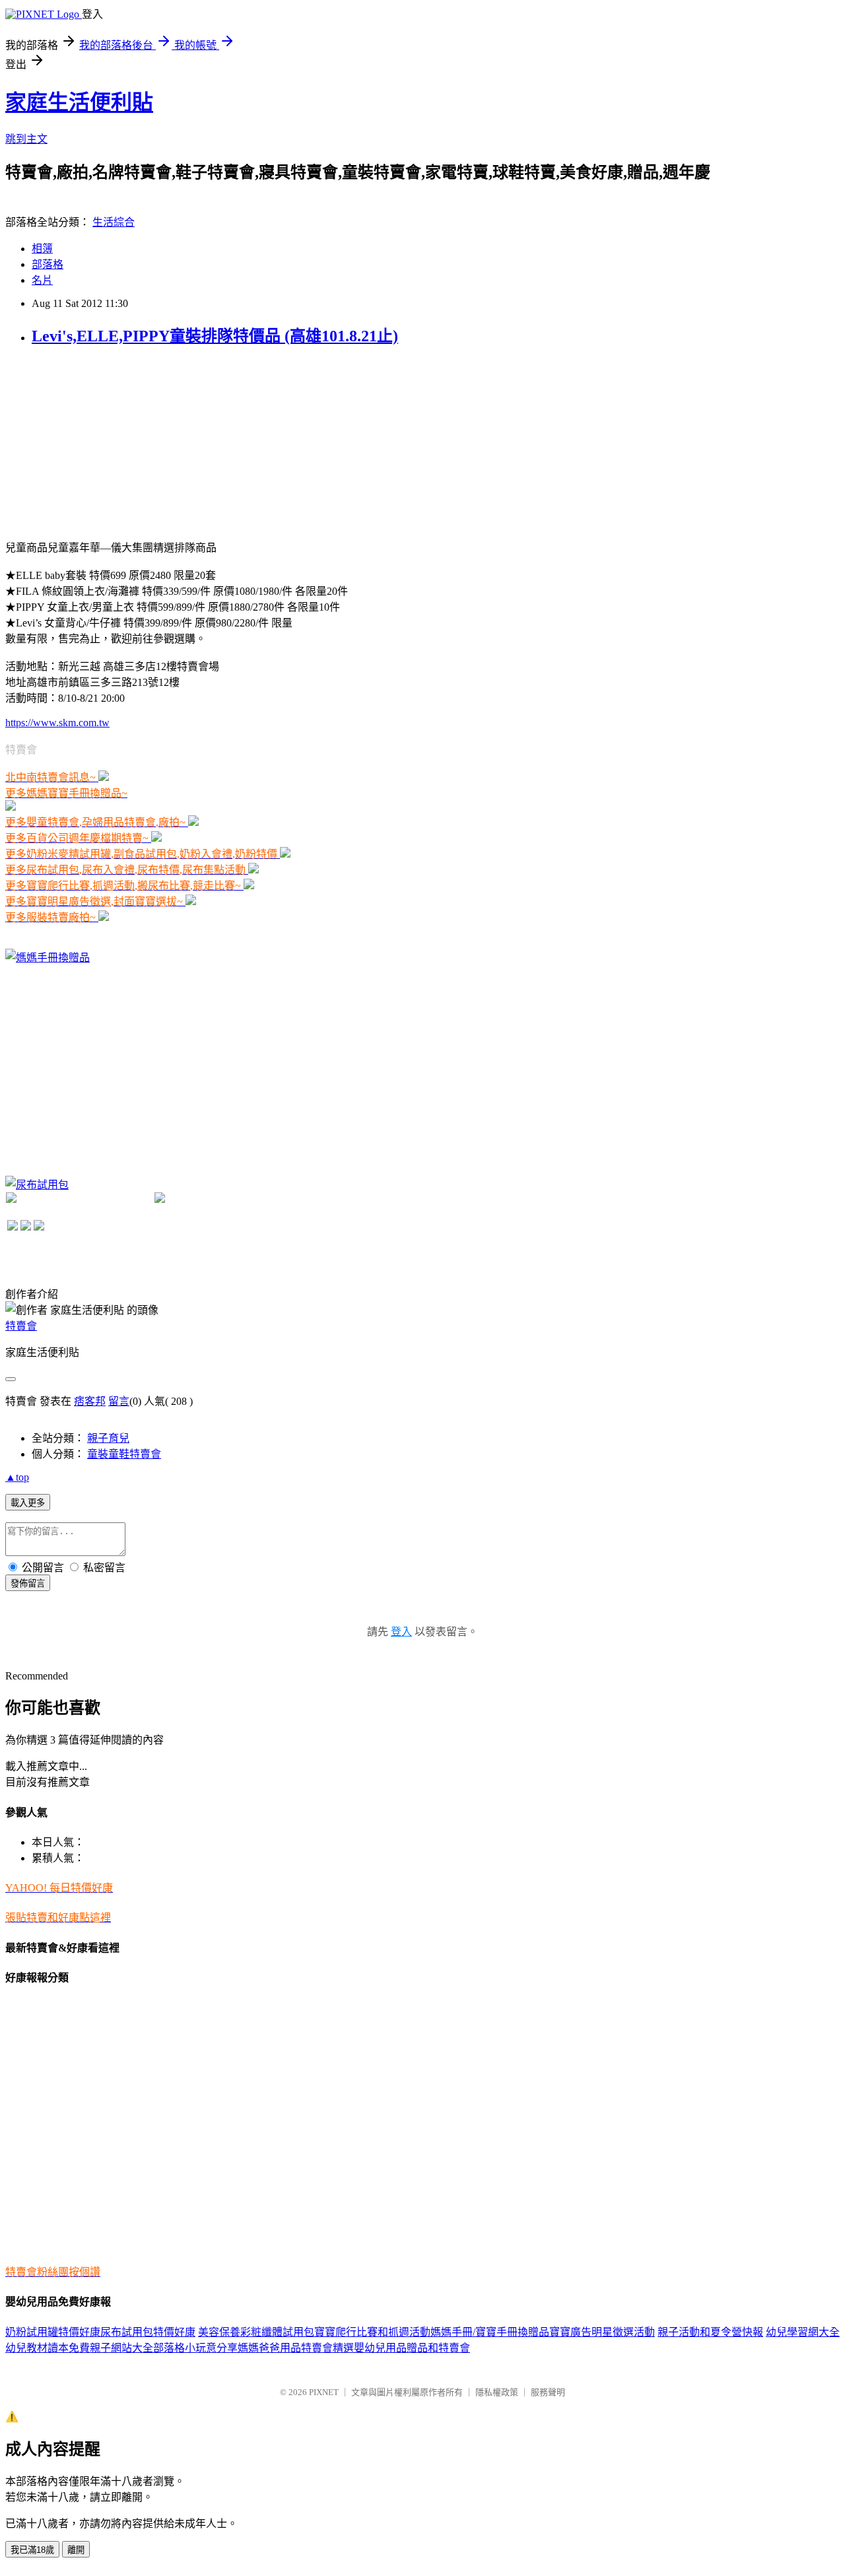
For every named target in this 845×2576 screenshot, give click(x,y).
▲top (17, 1477)
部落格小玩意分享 (195, 2348)
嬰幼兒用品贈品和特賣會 (412, 2348)
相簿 (42, 249)
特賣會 (21, 1326)
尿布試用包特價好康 (148, 2332)
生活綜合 (114, 222)
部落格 (48, 264)
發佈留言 (28, 1583)
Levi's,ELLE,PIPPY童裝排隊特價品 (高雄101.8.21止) (215, 336)
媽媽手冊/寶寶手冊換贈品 (490, 2332)
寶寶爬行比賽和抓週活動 (372, 2332)
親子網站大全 (121, 2348)
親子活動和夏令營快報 (710, 2332)
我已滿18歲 (32, 2550)
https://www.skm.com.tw (57, 723)
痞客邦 (90, 1401)
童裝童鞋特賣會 (124, 1454)
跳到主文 (26, 139)
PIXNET (324, 2392)
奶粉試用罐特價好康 (53, 2332)
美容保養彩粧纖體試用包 (256, 2332)
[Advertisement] (104, 442)
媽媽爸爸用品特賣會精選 (296, 2348)
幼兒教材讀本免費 (48, 2348)
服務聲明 (548, 2392)
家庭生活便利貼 (79, 102)
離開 (76, 2550)
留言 (119, 1401)
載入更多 (28, 1503)
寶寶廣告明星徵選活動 (602, 2332)
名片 (42, 280)
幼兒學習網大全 (803, 2332)
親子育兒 (108, 1438)
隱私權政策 (497, 2392)
